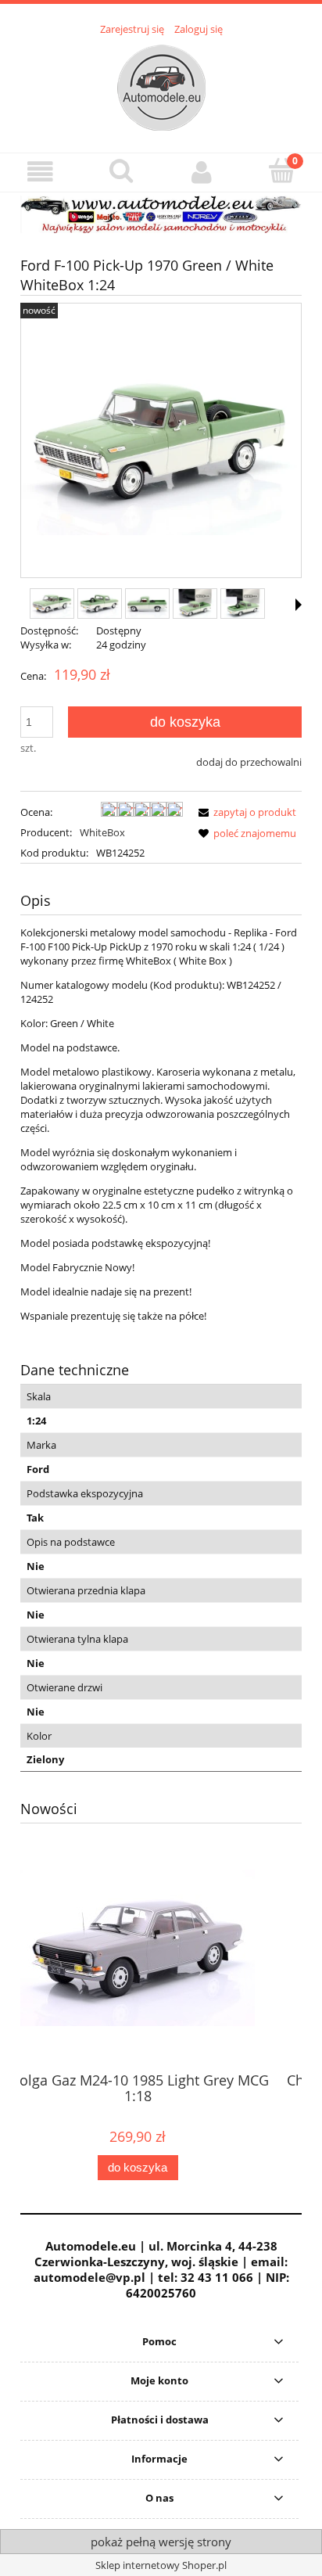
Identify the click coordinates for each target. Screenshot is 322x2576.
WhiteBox (102, 832)
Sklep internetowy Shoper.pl (161, 2565)
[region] (161, 214)
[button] (40, 172)
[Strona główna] (161, 85)
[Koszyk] (282, 171)
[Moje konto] (201, 172)
